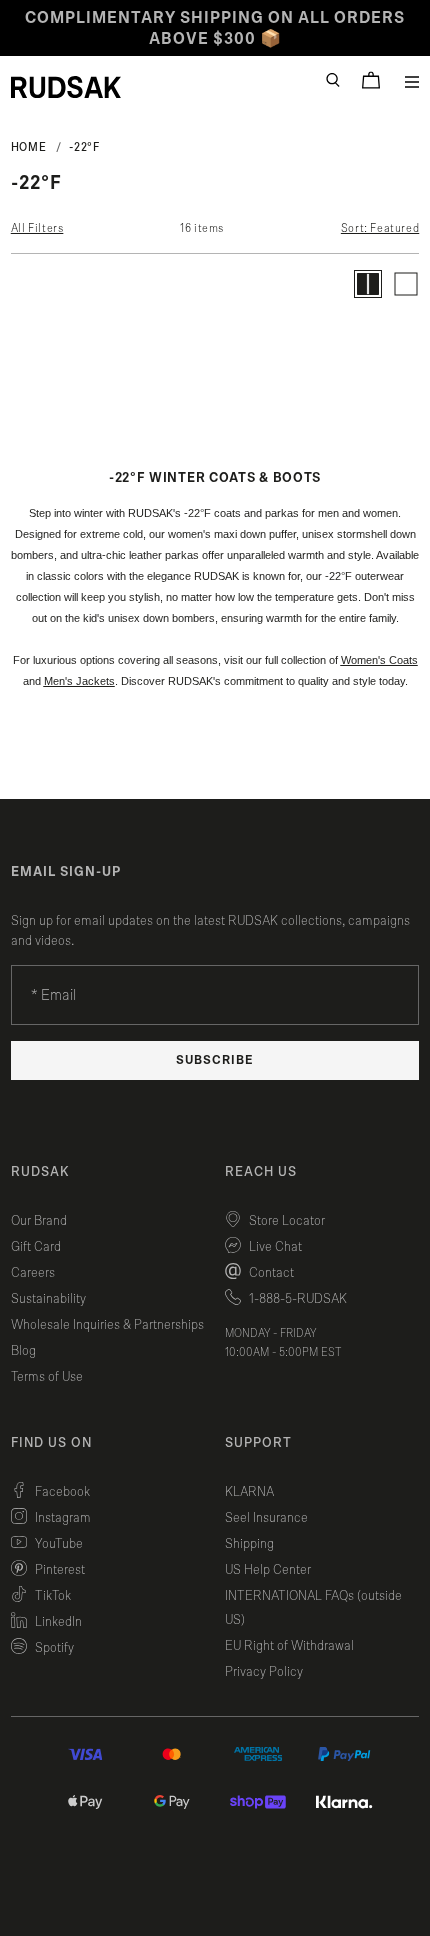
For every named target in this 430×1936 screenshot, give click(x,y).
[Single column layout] (406, 284)
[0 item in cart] (371, 80)
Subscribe (215, 1060)
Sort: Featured (380, 228)
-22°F (84, 147)
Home (29, 147)
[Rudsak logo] (66, 87)
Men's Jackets (79, 681)
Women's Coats (379, 660)
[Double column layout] (368, 284)
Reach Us (261, 1172)
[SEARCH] (333, 80)
